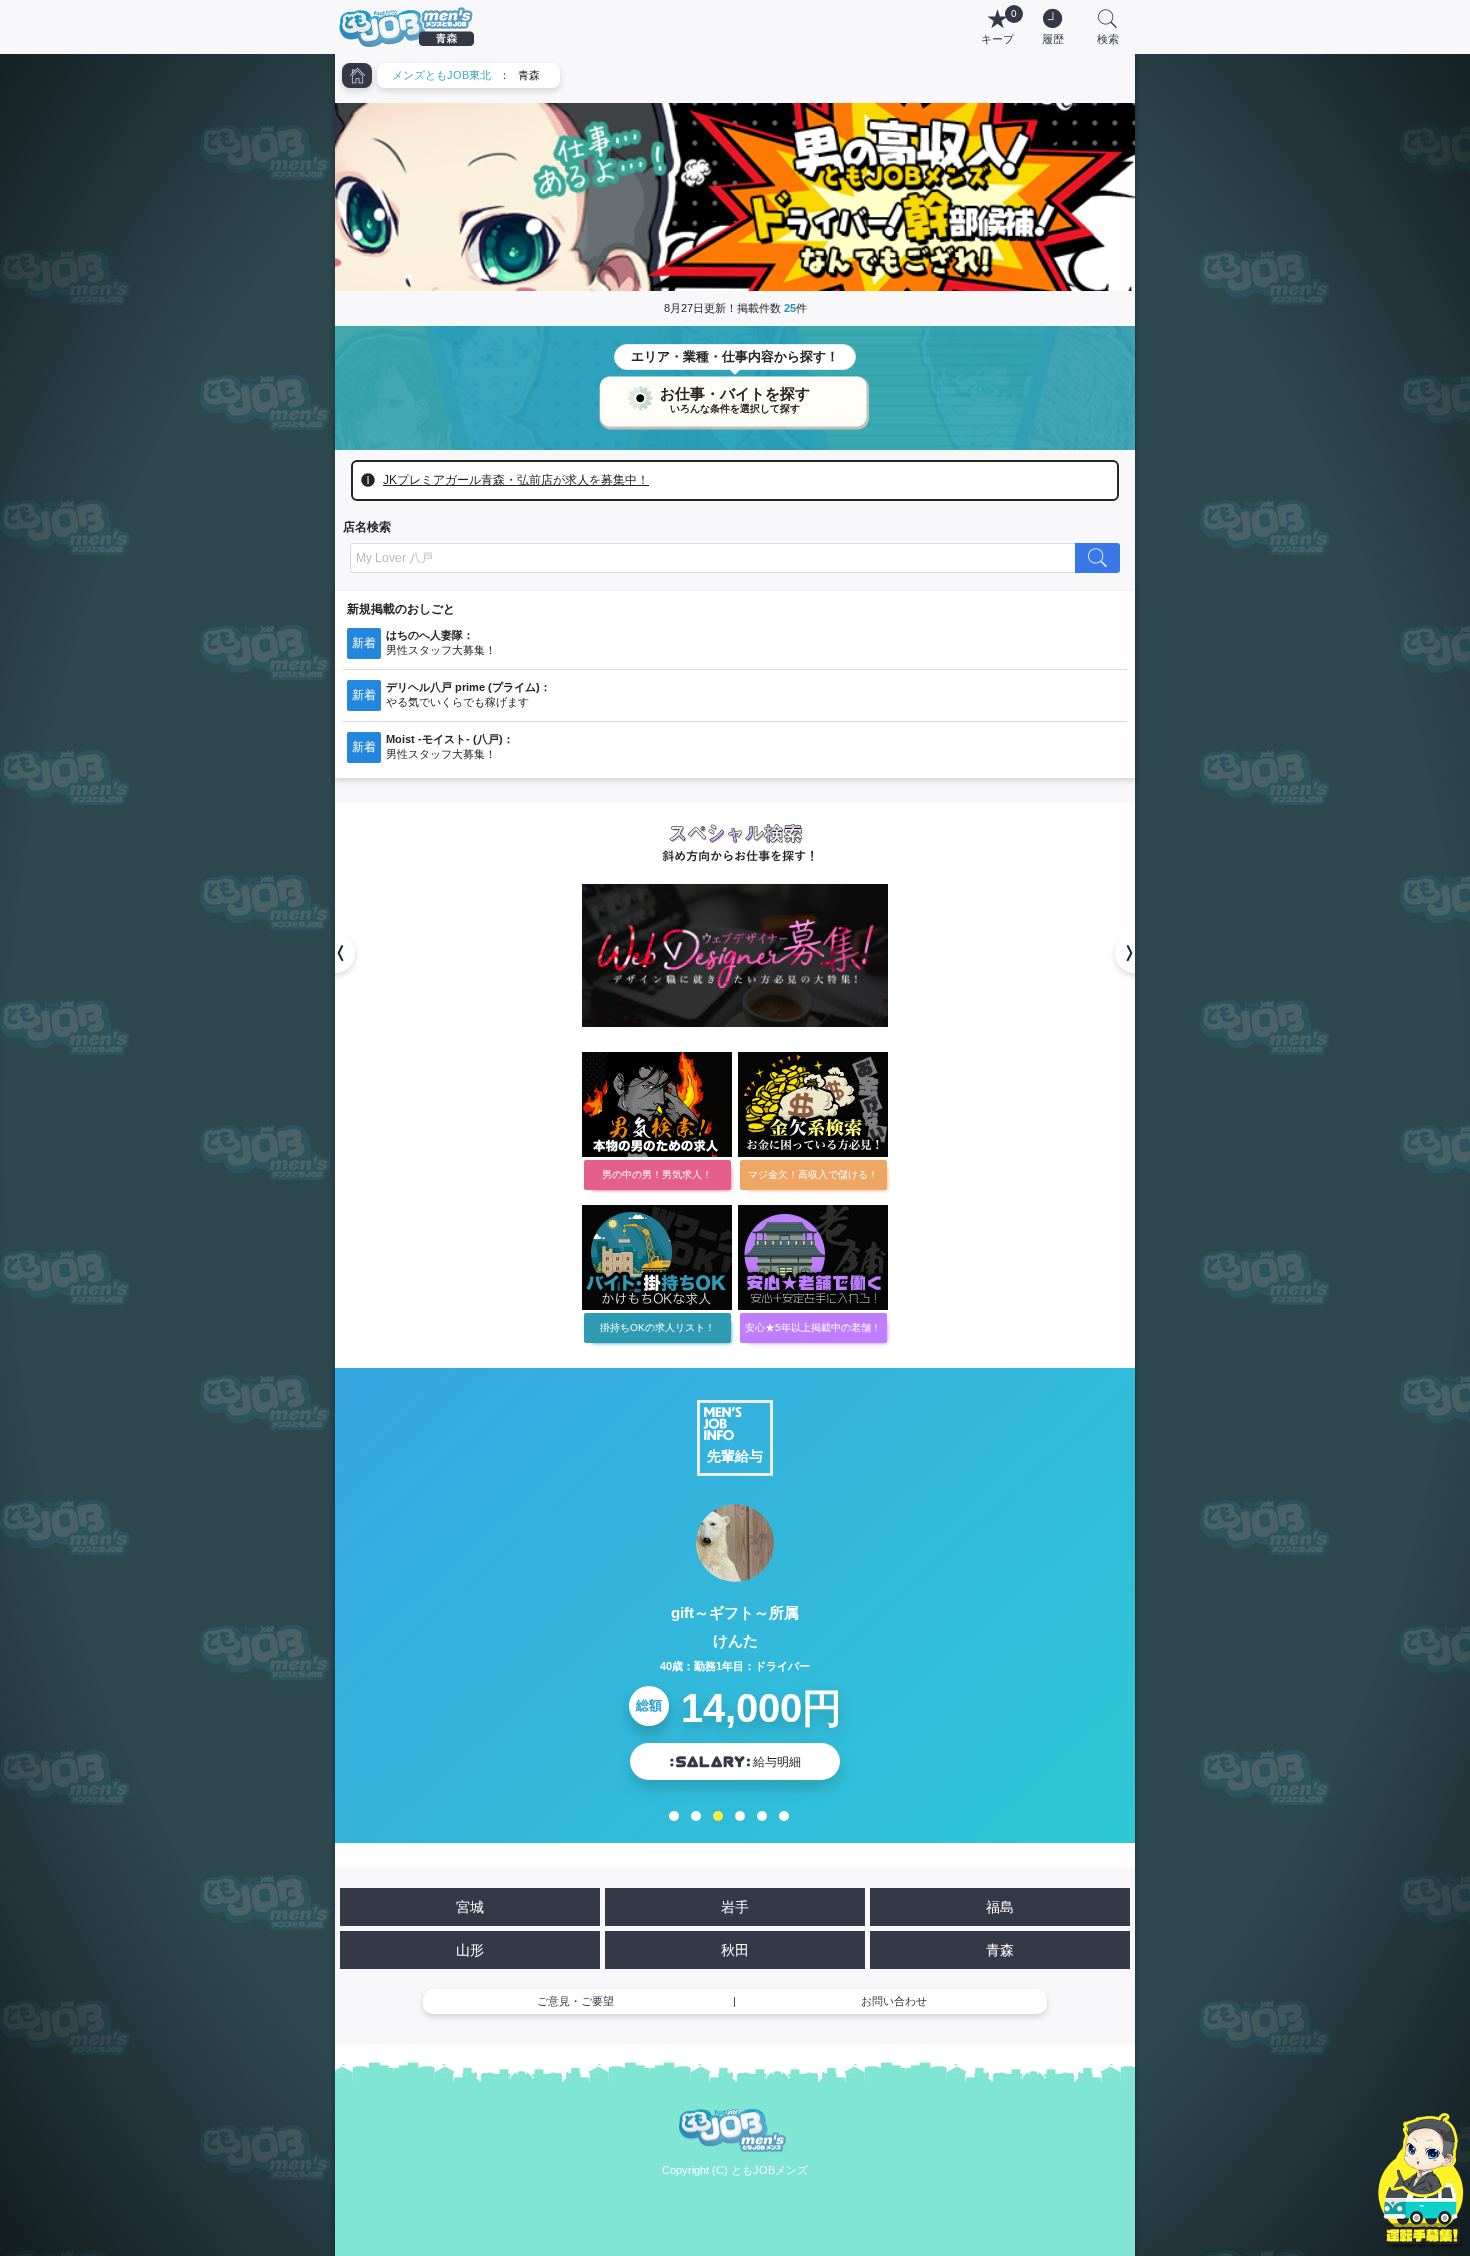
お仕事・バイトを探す (735, 395)
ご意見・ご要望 (575, 2001)
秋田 (735, 1950)
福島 (1000, 1907)
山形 (470, 1950)
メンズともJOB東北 (441, 75)
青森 (1000, 1950)
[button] (335, 953)
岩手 (735, 1907)
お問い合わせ (894, 2001)
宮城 (470, 1907)
